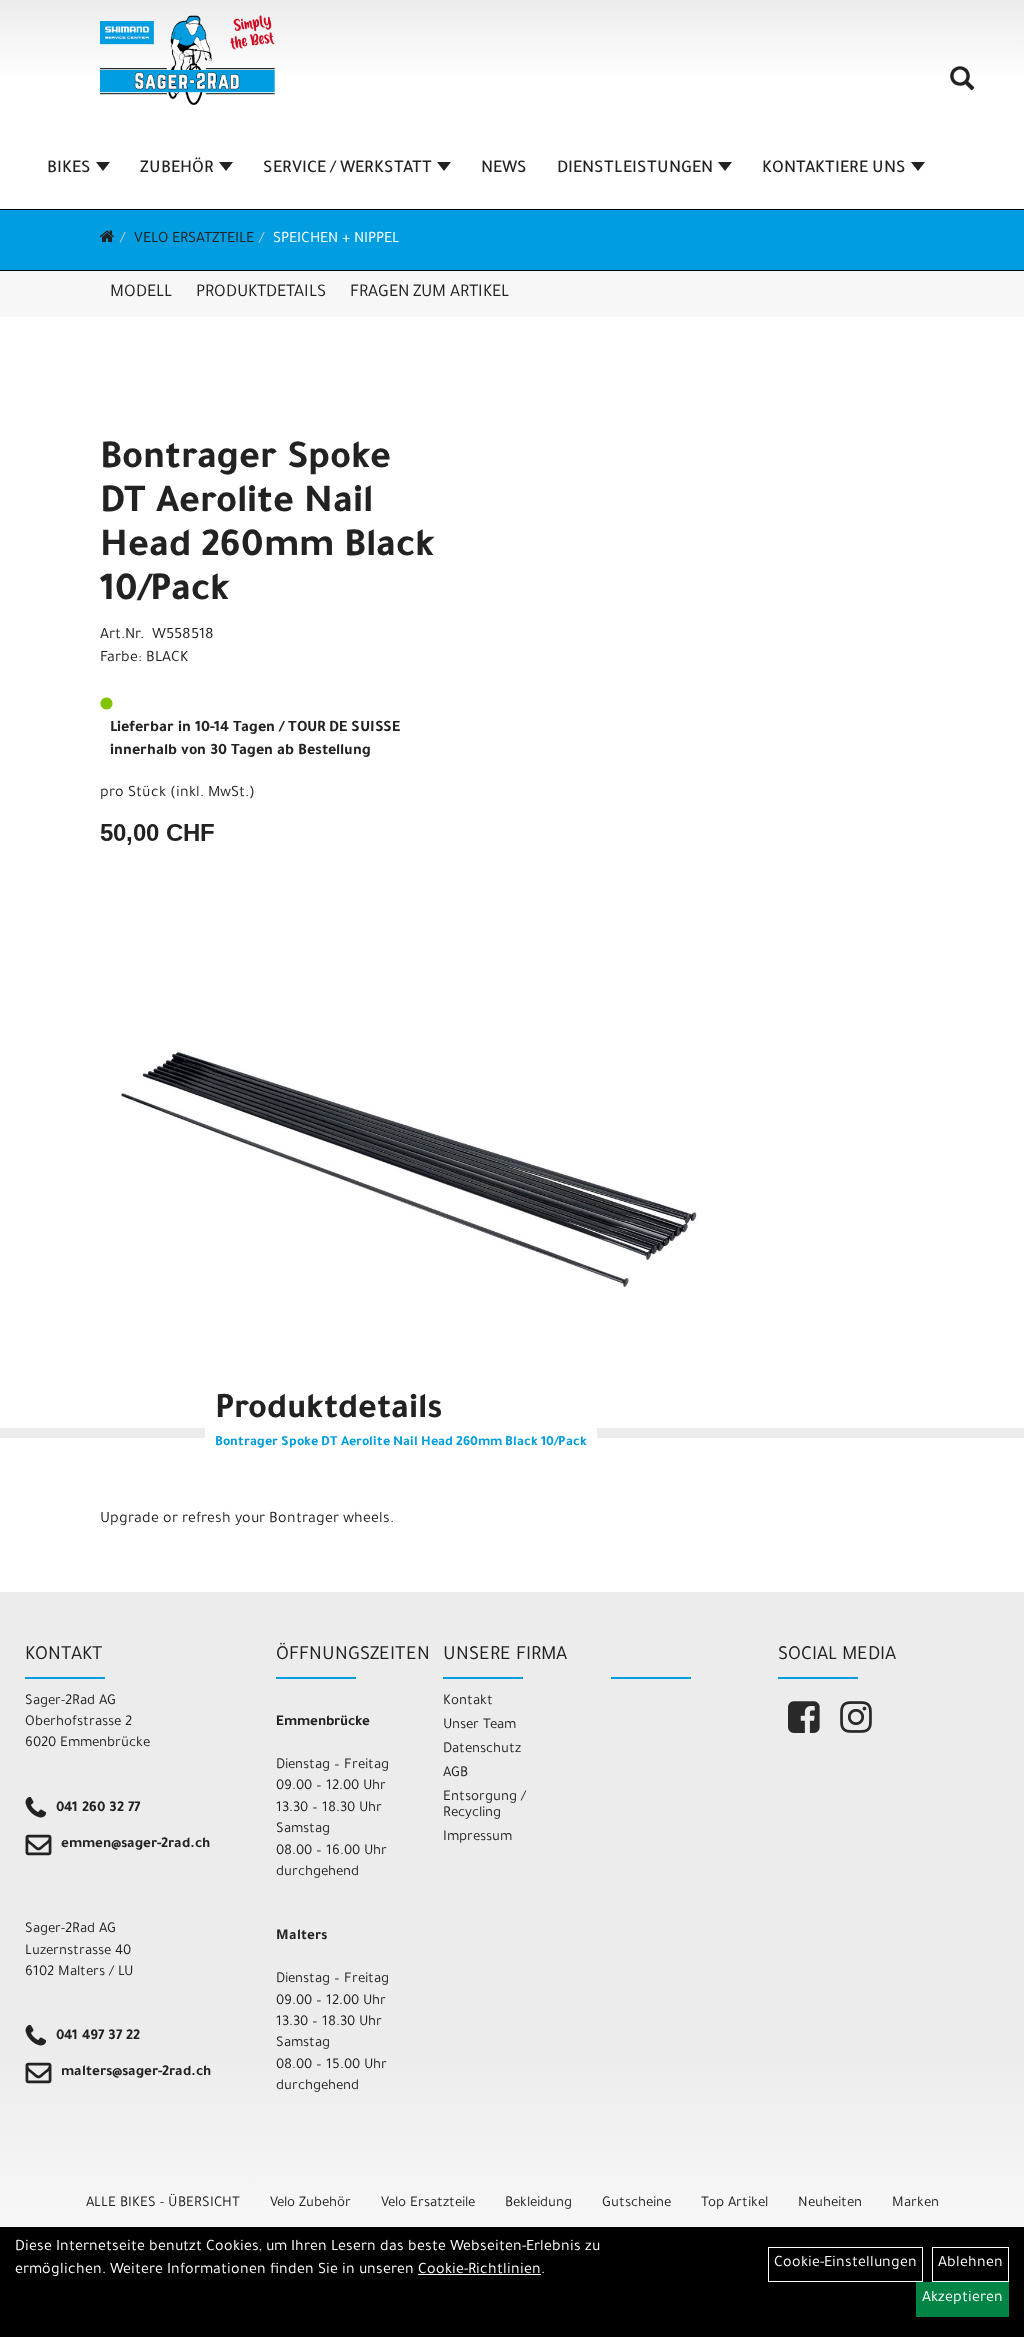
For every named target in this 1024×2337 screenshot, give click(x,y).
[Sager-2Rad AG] (187, 60)
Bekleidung (538, 2203)
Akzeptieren (962, 2299)
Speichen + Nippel (336, 240)
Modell (141, 293)
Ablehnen (970, 2264)
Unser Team (479, 1725)
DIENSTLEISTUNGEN (635, 169)
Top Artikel (734, 2203)
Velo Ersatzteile (194, 240)
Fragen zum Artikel (429, 293)
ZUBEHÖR (177, 169)
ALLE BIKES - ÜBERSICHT (163, 2203)
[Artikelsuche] (962, 86)
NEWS (504, 169)
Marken (915, 2203)
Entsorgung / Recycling (484, 1805)
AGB (455, 1773)
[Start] (107, 240)
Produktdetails (261, 293)
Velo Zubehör (310, 2203)
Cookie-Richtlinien (479, 2271)
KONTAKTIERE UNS (834, 169)
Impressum (477, 1837)
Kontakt (468, 1701)
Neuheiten (830, 2203)
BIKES (69, 169)
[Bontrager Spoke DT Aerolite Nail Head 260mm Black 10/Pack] (409, 1166)
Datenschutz (482, 1749)
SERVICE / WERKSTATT (347, 169)
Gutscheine (636, 2203)
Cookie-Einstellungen (845, 2264)
